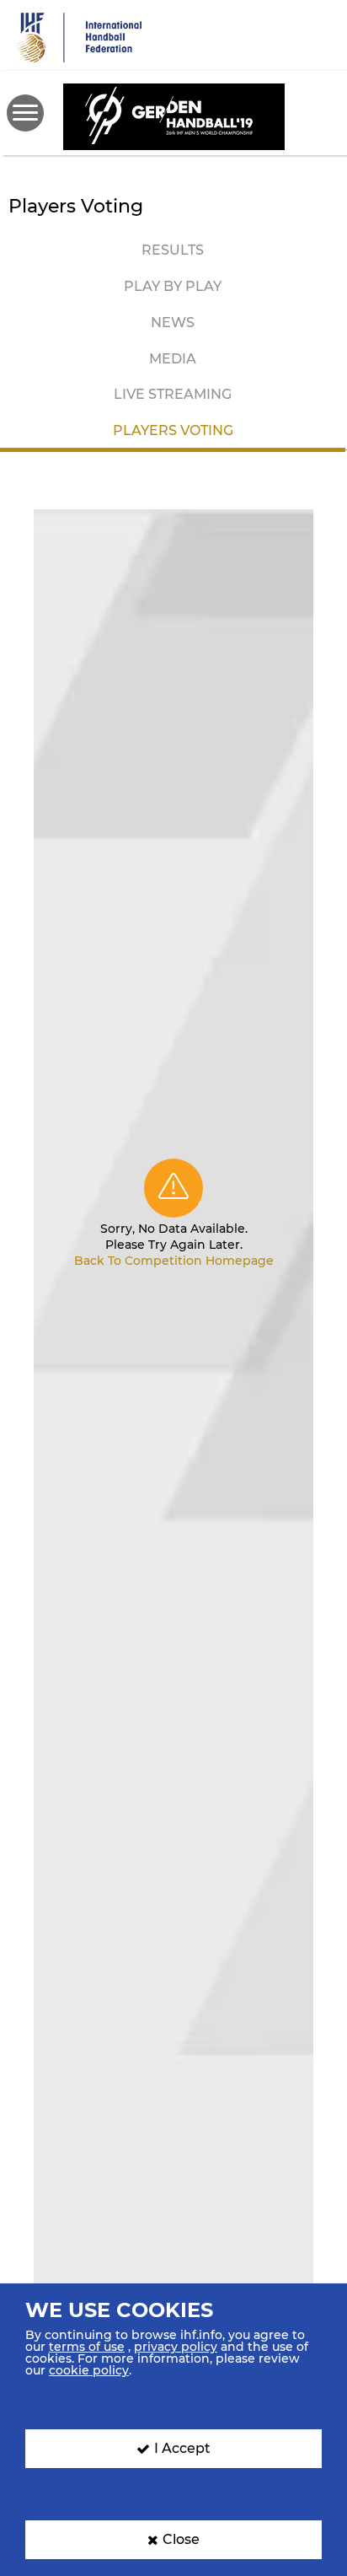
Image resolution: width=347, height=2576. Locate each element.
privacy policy (176, 2347)
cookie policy (89, 2370)
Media (173, 359)
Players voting (173, 430)
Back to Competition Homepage (174, 1261)
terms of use (87, 2347)
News (173, 323)
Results (173, 250)
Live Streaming (173, 394)
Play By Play (173, 286)
